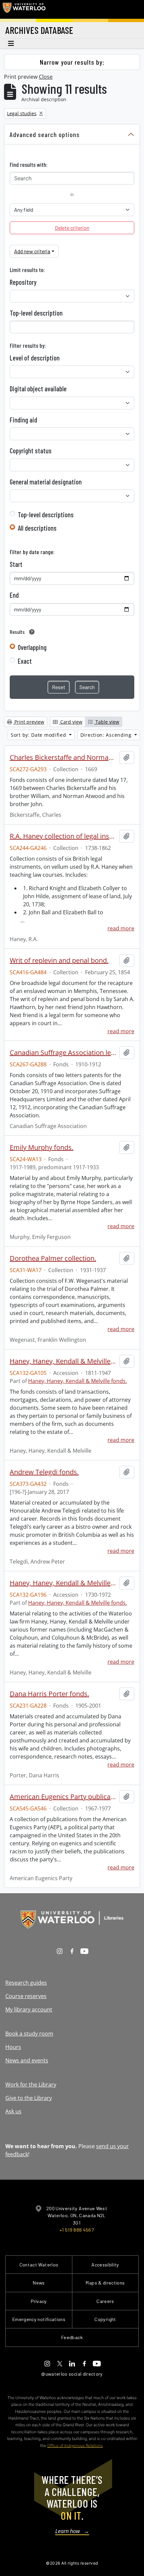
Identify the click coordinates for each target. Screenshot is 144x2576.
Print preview (29, 722)
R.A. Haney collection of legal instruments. (63, 836)
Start (16, 564)
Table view (107, 722)
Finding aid (23, 420)
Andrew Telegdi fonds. (44, 1472)
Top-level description (36, 313)
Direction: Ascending (107, 735)
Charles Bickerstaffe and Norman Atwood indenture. (63, 757)
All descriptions (37, 528)
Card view (71, 722)
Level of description (35, 358)
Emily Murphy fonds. (42, 1147)
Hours (13, 2047)
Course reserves (26, 1996)
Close (46, 77)
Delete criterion (72, 228)
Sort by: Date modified (39, 735)
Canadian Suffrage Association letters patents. (63, 1053)
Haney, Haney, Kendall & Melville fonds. (63, 1361)
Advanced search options (45, 134)
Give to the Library (29, 2098)
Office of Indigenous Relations (75, 2446)
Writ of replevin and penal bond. (59, 961)
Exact (25, 661)
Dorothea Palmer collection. (53, 1258)
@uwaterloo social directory (72, 2374)
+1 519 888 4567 (77, 2230)
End (14, 595)
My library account (29, 2009)
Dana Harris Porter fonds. (49, 1694)
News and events (27, 2060)
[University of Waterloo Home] (24, 9)
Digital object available (38, 389)
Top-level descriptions (46, 515)
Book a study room (29, 2034)
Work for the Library (31, 2085)
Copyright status (31, 451)
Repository (23, 282)
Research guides (26, 1983)
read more (121, 928)
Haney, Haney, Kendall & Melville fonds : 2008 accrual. (63, 1583)
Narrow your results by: (72, 62)
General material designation (46, 482)
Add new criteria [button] (32, 251)
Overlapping (32, 647)
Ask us (13, 2111)
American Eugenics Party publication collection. (63, 1797)
